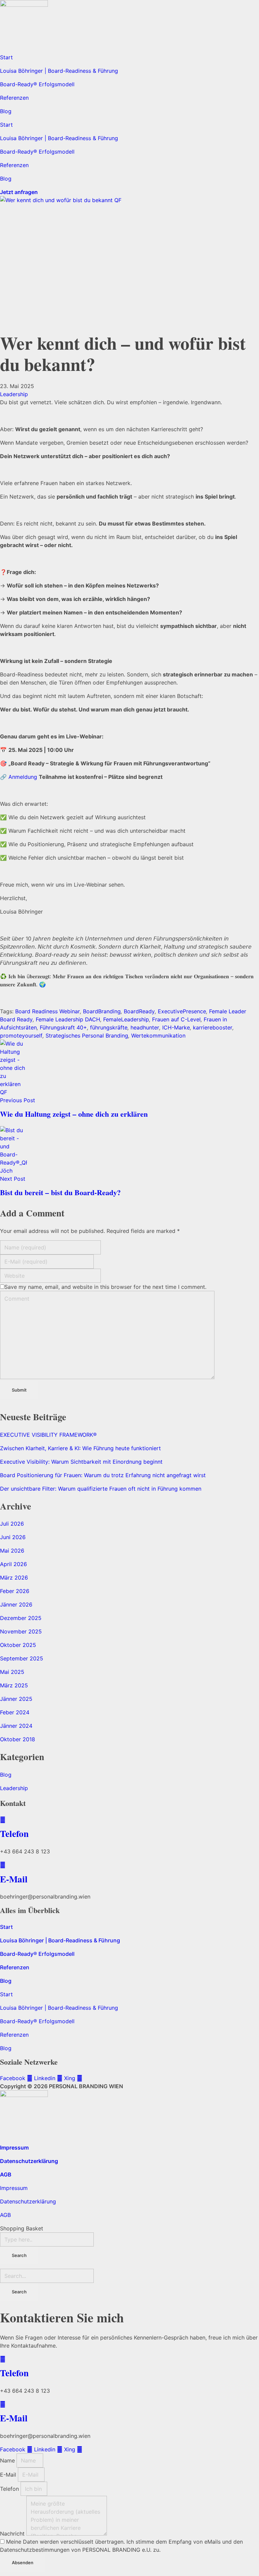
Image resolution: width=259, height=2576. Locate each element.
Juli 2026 (12, 1524)
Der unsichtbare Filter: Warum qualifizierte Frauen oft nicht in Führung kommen (101, 1489)
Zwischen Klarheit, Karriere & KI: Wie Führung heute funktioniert (80, 1448)
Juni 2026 (13, 1537)
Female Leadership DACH (68, 1019)
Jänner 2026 (16, 1604)
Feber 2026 (15, 1591)
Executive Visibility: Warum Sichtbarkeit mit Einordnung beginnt (81, 1462)
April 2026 (13, 1564)
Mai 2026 (12, 1551)
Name (8, 2460)
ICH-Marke (176, 1027)
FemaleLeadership (126, 1019)
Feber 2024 (15, 1712)
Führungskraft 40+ (63, 1027)
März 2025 (14, 1685)
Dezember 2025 (21, 1618)
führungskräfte (109, 1027)
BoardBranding (102, 1011)
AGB (6, 2174)
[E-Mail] (3, 1865)
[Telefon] (3, 1820)
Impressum (14, 2148)
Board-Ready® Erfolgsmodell (37, 84)
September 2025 (22, 1658)
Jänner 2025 (16, 1699)
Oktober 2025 (18, 1645)
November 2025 (21, 1631)
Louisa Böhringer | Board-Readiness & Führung (59, 71)
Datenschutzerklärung (29, 2161)
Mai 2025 (12, 1672)
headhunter (145, 1027)
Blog (6, 111)
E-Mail (14, 1879)
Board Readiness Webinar (48, 1011)
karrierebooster (213, 1027)
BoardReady (139, 1011)
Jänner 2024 (16, 1726)
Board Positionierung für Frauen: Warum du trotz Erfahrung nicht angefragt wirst (103, 1475)
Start (6, 57)
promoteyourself (21, 1036)
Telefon (14, 1833)
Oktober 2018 (18, 1739)
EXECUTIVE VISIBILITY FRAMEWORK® (48, 1435)
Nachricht (13, 2534)
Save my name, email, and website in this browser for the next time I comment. (105, 1287)
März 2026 (14, 1578)
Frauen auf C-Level (176, 1019)
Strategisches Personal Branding (87, 1036)
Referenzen (14, 98)
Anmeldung (23, 777)
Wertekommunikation (158, 1036)
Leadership (14, 394)
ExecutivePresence (182, 1011)
